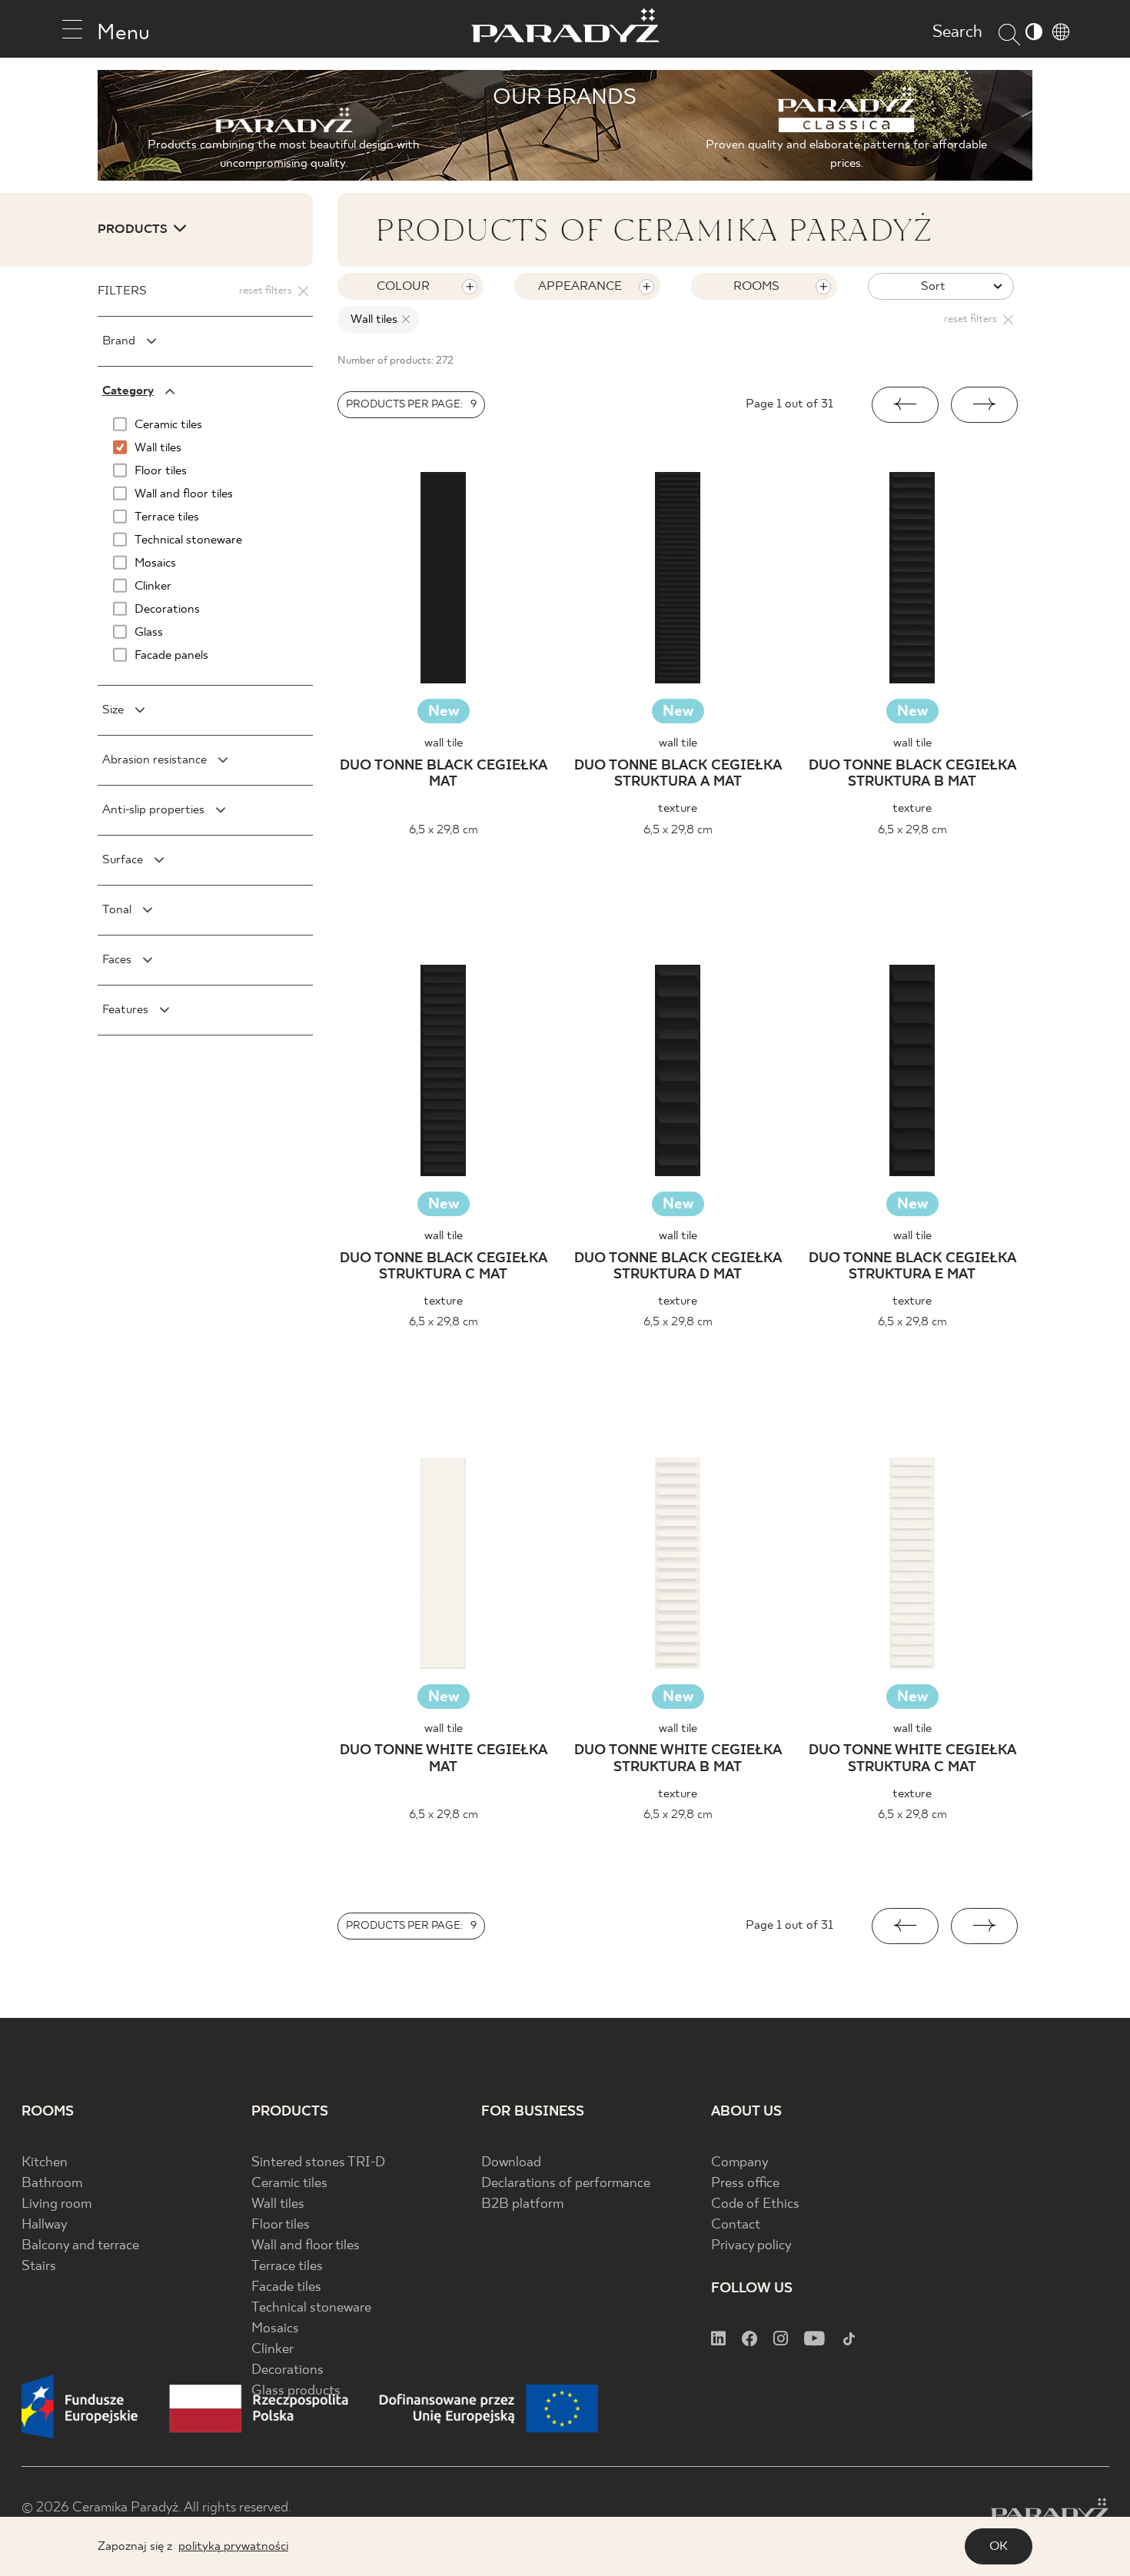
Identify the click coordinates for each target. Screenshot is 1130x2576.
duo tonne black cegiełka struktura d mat (678, 1267)
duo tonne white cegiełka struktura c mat (912, 1759)
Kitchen (45, 2163)
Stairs (39, 2267)
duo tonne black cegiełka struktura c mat (444, 1267)
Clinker (273, 2350)
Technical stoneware (311, 2308)
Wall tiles (278, 2204)
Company (740, 2163)
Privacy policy (751, 2246)
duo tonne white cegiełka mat (444, 1759)
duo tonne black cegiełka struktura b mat (912, 774)
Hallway (45, 2225)
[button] (905, 405)
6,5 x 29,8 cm (444, 830)
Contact (736, 2225)
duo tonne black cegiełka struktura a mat (678, 774)
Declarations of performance (566, 2184)
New (444, 711)
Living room (56, 2204)
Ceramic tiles (289, 2184)
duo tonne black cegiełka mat (444, 774)
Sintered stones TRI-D (318, 2163)
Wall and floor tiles (306, 2246)
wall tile (444, 743)
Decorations (287, 2370)
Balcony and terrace (80, 2246)
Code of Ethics (755, 2204)
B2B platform (522, 2204)
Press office (745, 2184)
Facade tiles (286, 2287)
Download (511, 2163)
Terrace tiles (287, 2267)
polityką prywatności (233, 2546)
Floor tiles (281, 2225)
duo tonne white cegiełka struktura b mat (678, 1759)
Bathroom (52, 2184)
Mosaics (275, 2329)
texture (678, 808)
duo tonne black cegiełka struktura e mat (912, 1267)
